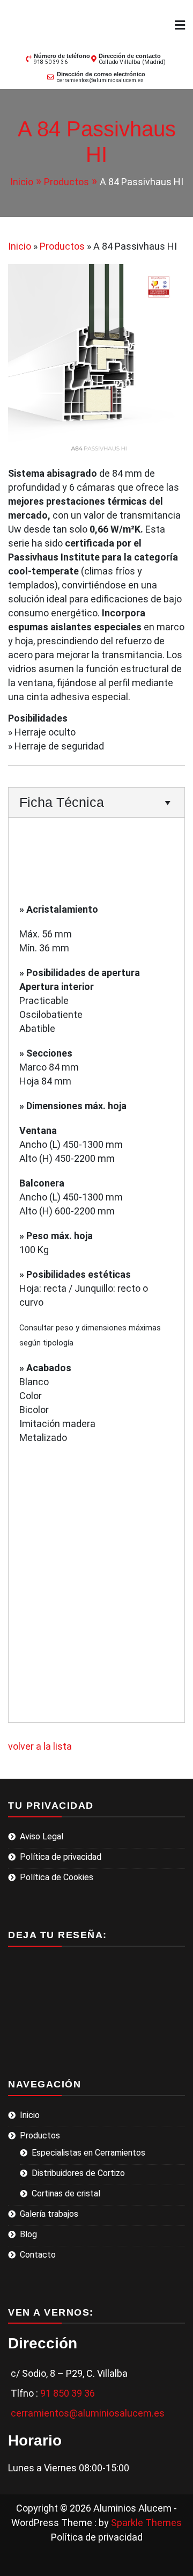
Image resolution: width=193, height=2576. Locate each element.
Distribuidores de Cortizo (78, 2173)
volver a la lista (40, 1746)
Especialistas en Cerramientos (88, 2153)
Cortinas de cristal (66, 2193)
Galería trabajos (49, 2214)
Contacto (38, 2255)
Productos (40, 2135)
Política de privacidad (61, 1857)
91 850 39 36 (68, 2393)
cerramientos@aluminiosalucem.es (100, 80)
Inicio (30, 2115)
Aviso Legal (42, 1836)
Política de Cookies (57, 1877)
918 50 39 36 (51, 62)
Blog (28, 2234)
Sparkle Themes (146, 2523)
